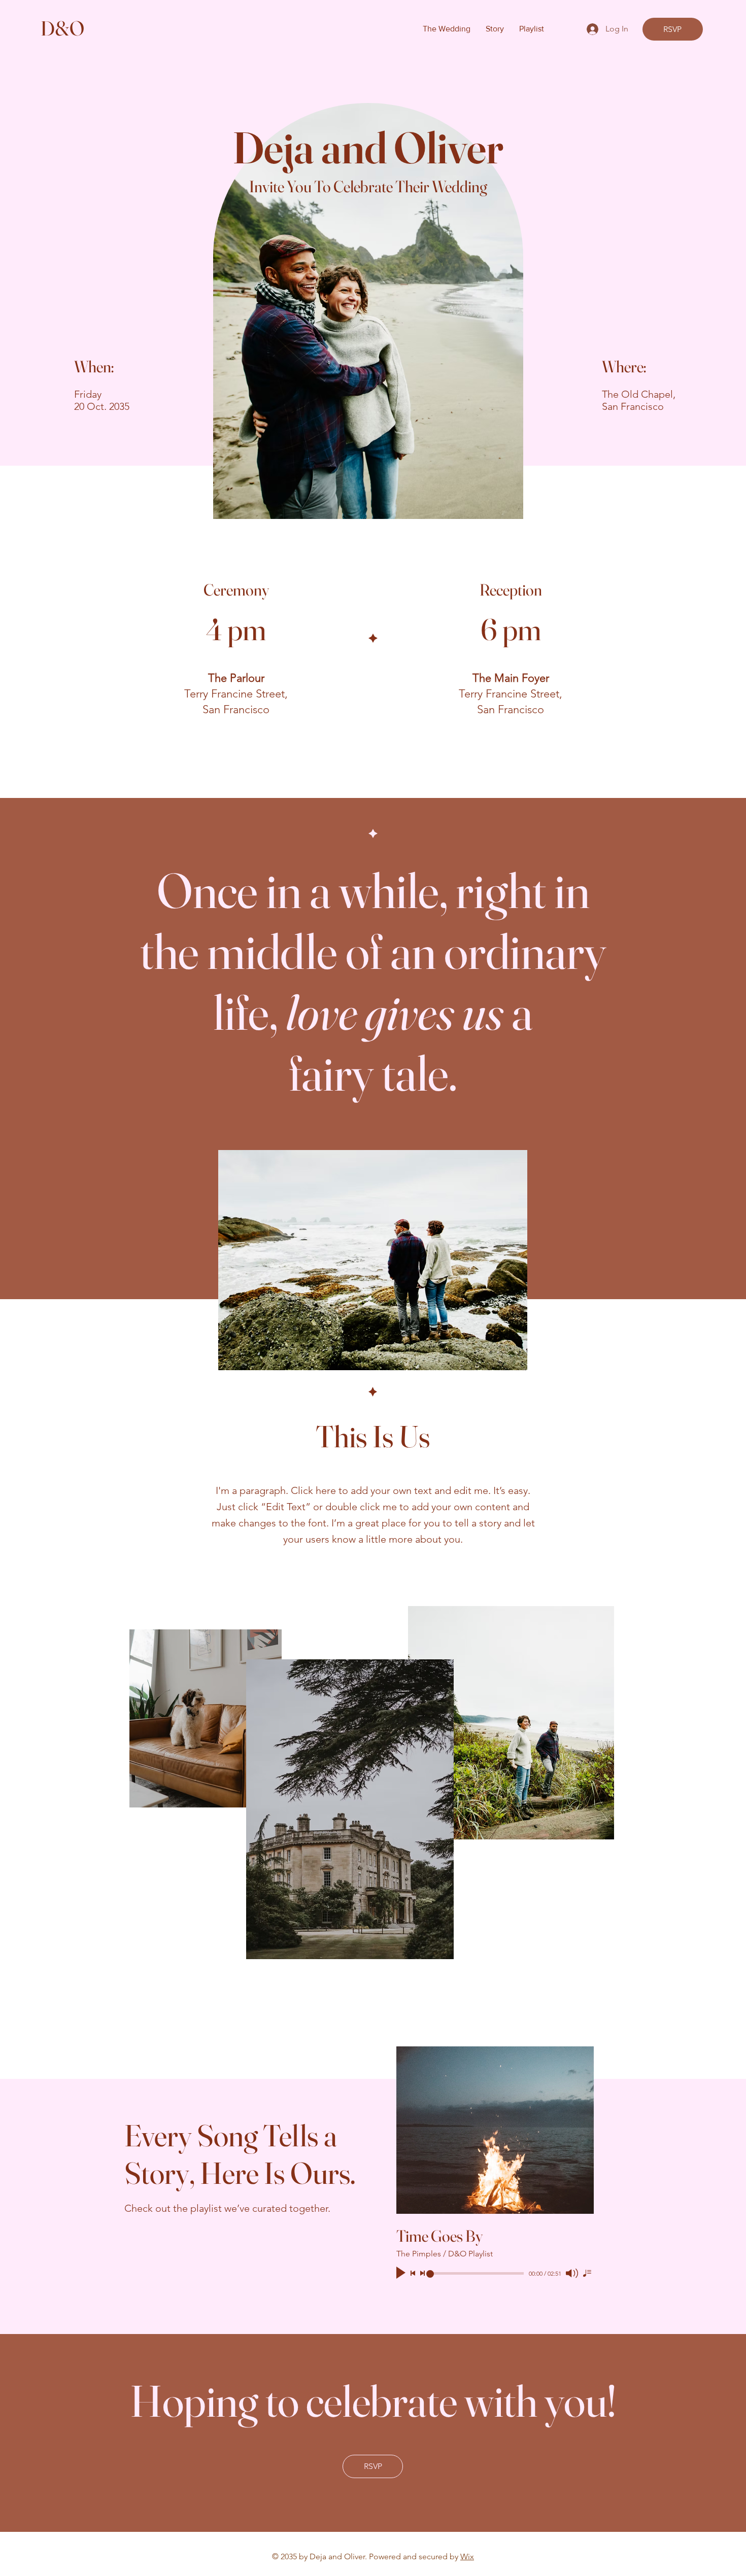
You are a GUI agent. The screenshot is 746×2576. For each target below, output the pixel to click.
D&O (62, 28)
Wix (467, 2556)
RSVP (672, 29)
